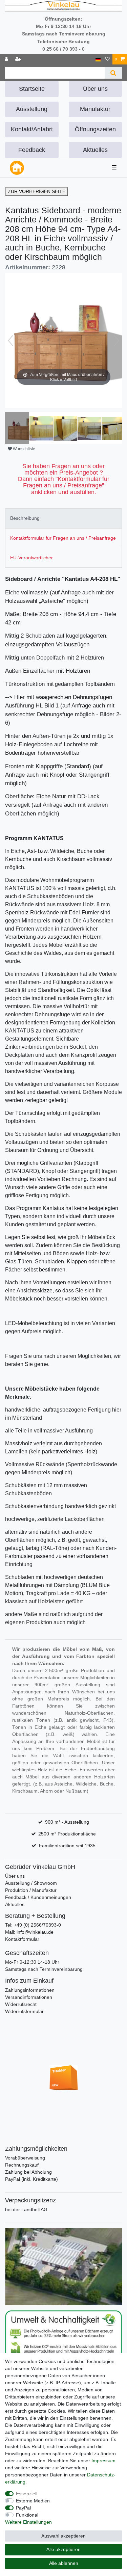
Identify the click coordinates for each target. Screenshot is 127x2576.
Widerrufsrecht (21, 2004)
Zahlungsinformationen (30, 1990)
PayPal (23, 2508)
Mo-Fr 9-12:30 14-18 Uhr (32, 1962)
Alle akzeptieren (63, 2549)
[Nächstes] (117, 341)
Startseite (32, 89)
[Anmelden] (7, 59)
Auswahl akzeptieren (63, 2536)
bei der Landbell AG (26, 2209)
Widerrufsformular (24, 2011)
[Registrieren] (19, 59)
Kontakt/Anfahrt (32, 129)
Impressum (103, 2461)
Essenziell (27, 2494)
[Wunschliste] (108, 59)
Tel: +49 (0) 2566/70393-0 (33, 1925)
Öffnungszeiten (95, 129)
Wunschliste (24, 449)
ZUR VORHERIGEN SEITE (37, 191)
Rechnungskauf (22, 2165)
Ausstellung (32, 109)
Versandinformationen (29, 1997)
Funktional (27, 2515)
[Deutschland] (98, 59)
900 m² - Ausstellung (67, 1822)
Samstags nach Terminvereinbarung (44, 1969)
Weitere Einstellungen (28, 2522)
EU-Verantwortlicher (31, 558)
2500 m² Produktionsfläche (67, 1834)
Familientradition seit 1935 (67, 1846)
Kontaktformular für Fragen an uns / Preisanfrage (63, 538)
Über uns (95, 89)
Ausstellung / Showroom (31, 1883)
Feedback (32, 150)
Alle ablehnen (64, 2563)
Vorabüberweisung (25, 2158)
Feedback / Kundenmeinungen (38, 1897)
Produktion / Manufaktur (31, 1890)
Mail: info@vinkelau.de (29, 1932)
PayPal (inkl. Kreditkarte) (31, 2179)
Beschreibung (25, 518)
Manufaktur (95, 109)
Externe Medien (33, 2501)
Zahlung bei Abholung (28, 2172)
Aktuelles (95, 150)
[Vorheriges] (10, 341)
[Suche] (113, 73)
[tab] (63, 518)
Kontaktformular (22, 1939)
